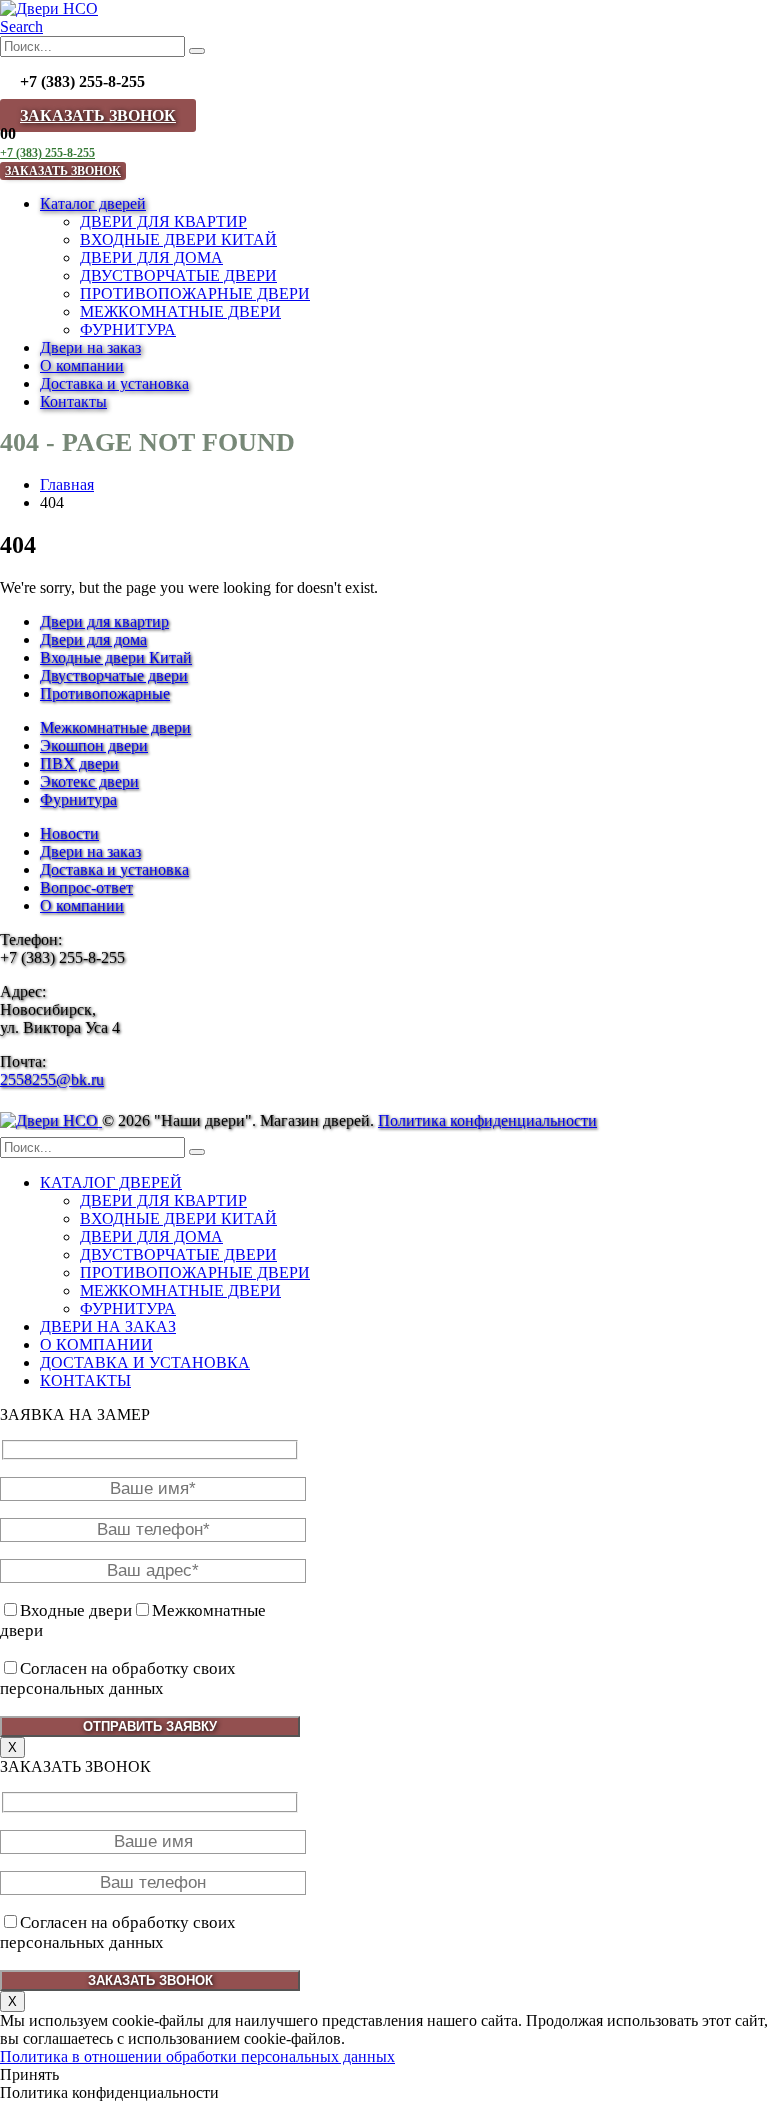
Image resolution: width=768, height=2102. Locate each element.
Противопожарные (105, 693)
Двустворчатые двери (114, 675)
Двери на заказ (90, 347)
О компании (82, 365)
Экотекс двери (89, 781)
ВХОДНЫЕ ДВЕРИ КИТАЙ (178, 239)
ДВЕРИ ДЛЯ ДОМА (151, 257)
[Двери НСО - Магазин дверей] (49, 8)
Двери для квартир (104, 621)
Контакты (73, 401)
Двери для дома (93, 639)
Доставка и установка (114, 383)
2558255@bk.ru (52, 1079)
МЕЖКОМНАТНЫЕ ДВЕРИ (180, 311)
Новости (69, 833)
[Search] (197, 51)
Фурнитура (78, 799)
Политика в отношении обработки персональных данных (197, 2056)
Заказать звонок (98, 115)
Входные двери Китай (116, 657)
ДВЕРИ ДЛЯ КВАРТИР (163, 221)
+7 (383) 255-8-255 (47, 153)
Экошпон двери (94, 745)
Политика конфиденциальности (487, 1120)
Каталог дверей (93, 203)
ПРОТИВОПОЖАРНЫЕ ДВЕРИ (195, 293)
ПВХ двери (79, 763)
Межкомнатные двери (115, 727)
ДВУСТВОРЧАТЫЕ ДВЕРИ (178, 275)
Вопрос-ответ (86, 887)
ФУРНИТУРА (128, 329)
